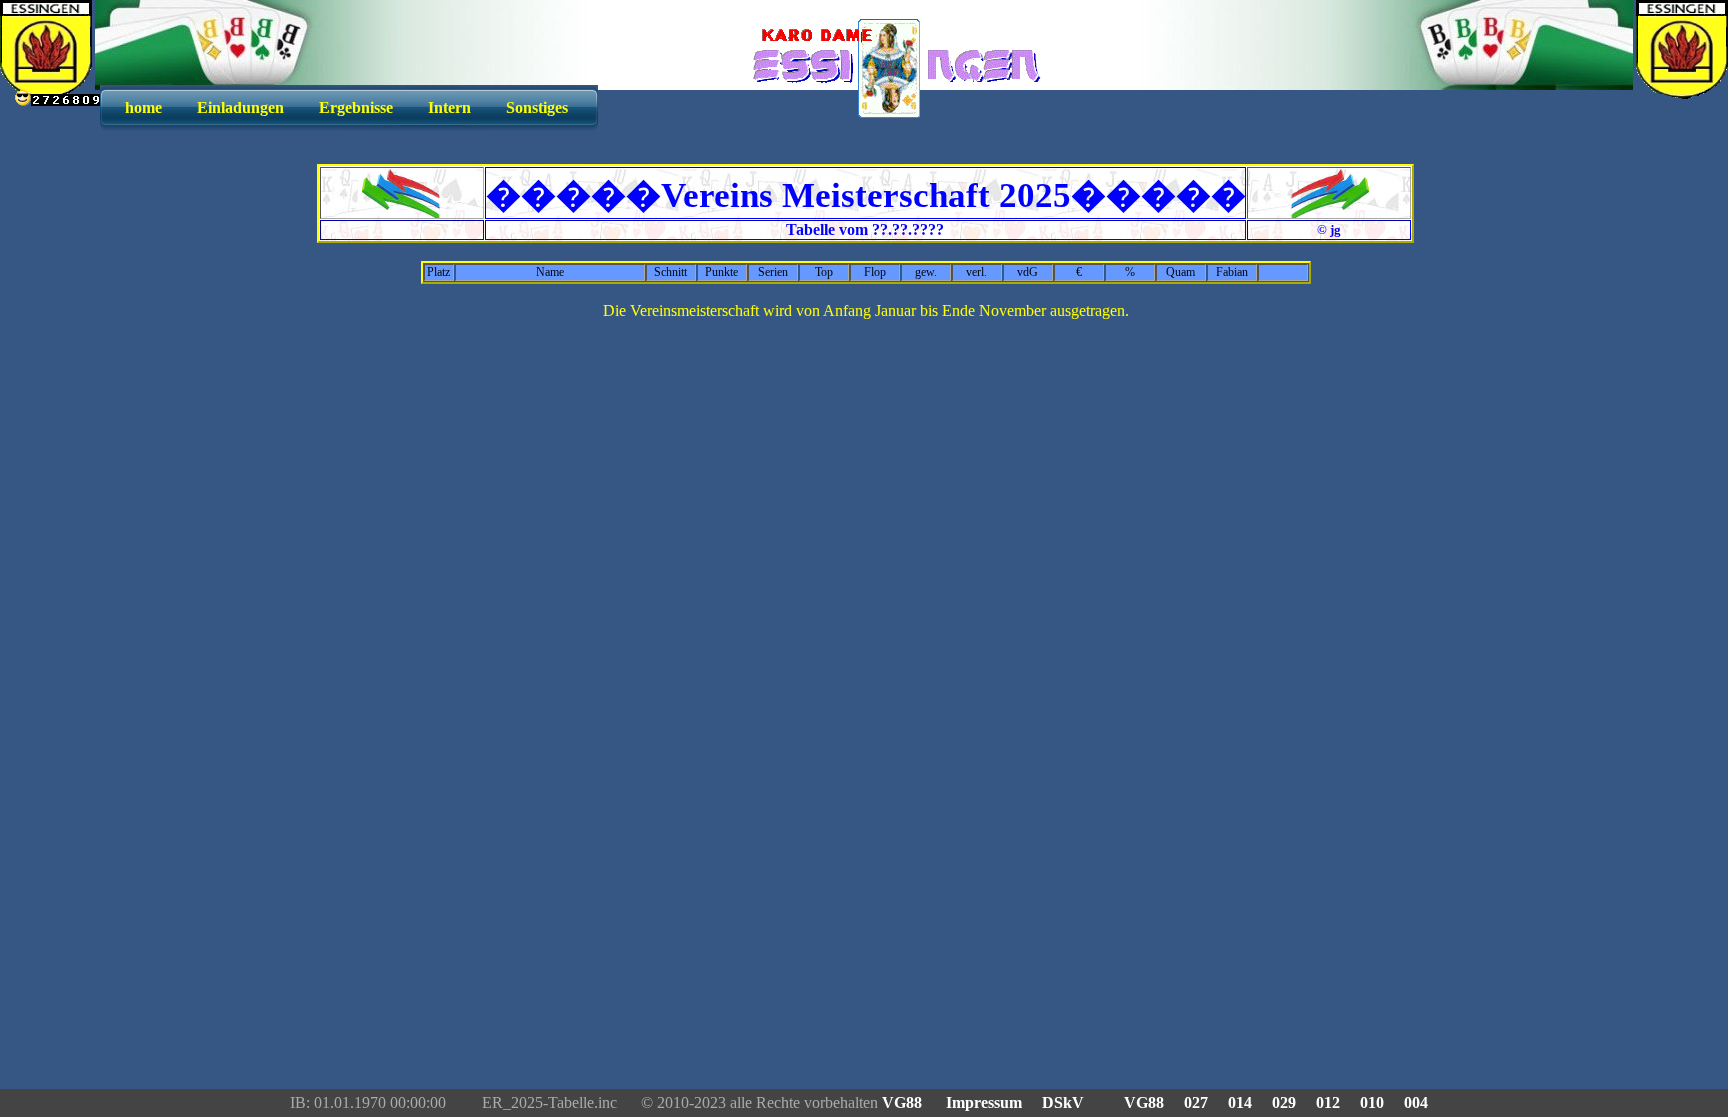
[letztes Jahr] (401, 212)
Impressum (984, 1102)
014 (1240, 1102)
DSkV (1063, 1102)
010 (1372, 1102)
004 (1416, 1102)
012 (1328, 1102)
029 (1284, 1102)
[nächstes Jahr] (1329, 212)
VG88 (904, 1102)
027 (1196, 1102)
